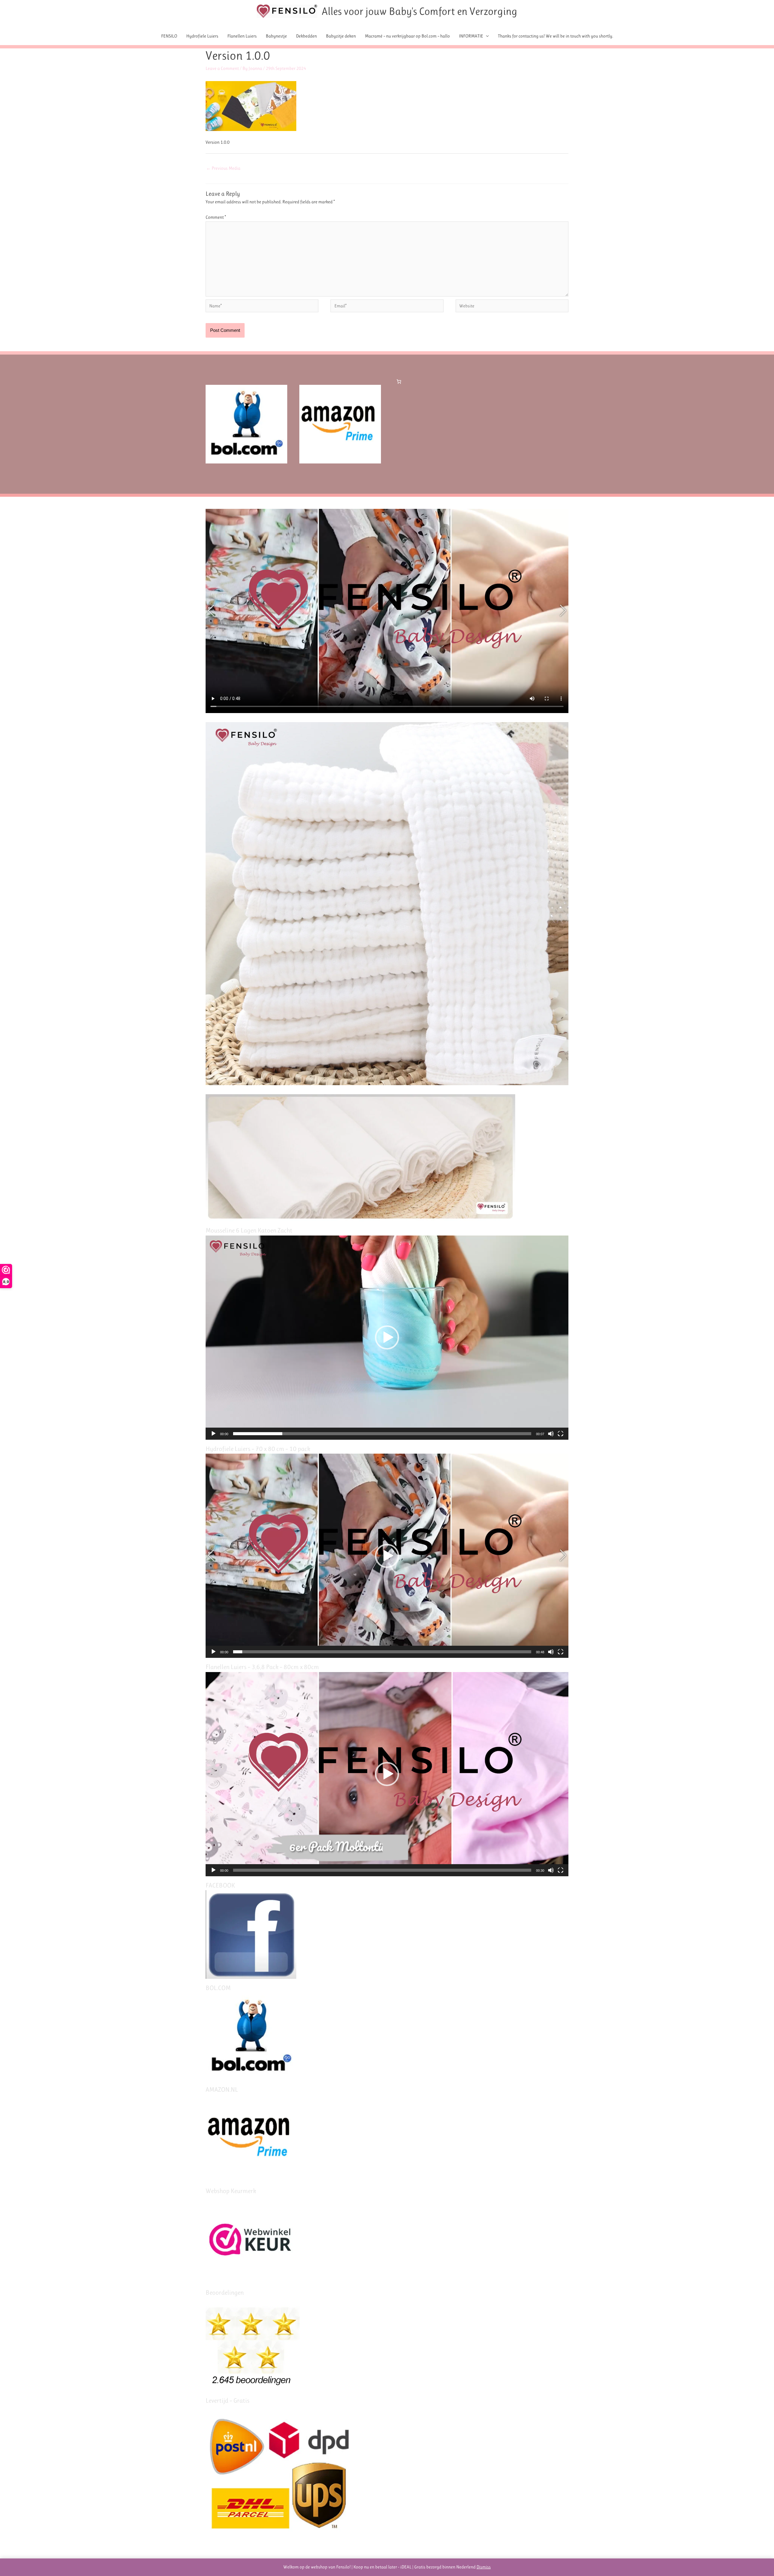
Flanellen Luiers (242, 36)
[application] (387, 1338)
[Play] (213, 1434)
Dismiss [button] (484, 2567)
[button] (387, 1337)
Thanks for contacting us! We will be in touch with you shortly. (556, 36)
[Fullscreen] (561, 1434)
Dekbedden (306, 36)
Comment (216, 217)
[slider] (382, 1434)
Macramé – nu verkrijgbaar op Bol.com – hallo (407, 36)
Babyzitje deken (341, 36)
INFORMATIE (471, 36)
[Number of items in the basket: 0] (399, 381)
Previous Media (223, 168)
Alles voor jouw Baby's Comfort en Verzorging (420, 11)
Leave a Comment (222, 68)
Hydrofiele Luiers (202, 36)
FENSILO (169, 36)
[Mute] (551, 1434)
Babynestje (276, 36)
